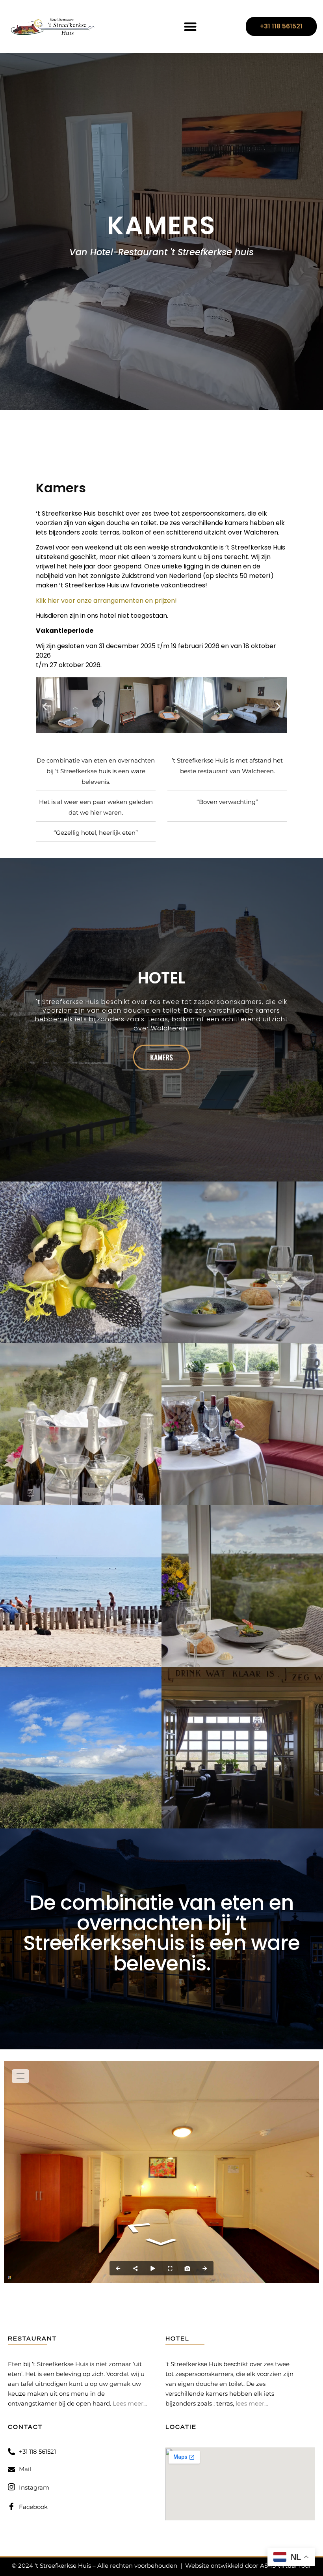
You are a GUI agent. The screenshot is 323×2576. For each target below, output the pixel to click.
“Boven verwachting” (227, 802)
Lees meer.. (129, 2403)
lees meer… (252, 2403)
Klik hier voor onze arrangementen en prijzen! (106, 601)
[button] (190, 27)
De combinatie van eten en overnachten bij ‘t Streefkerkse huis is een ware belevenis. (96, 771)
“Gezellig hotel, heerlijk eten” (96, 833)
